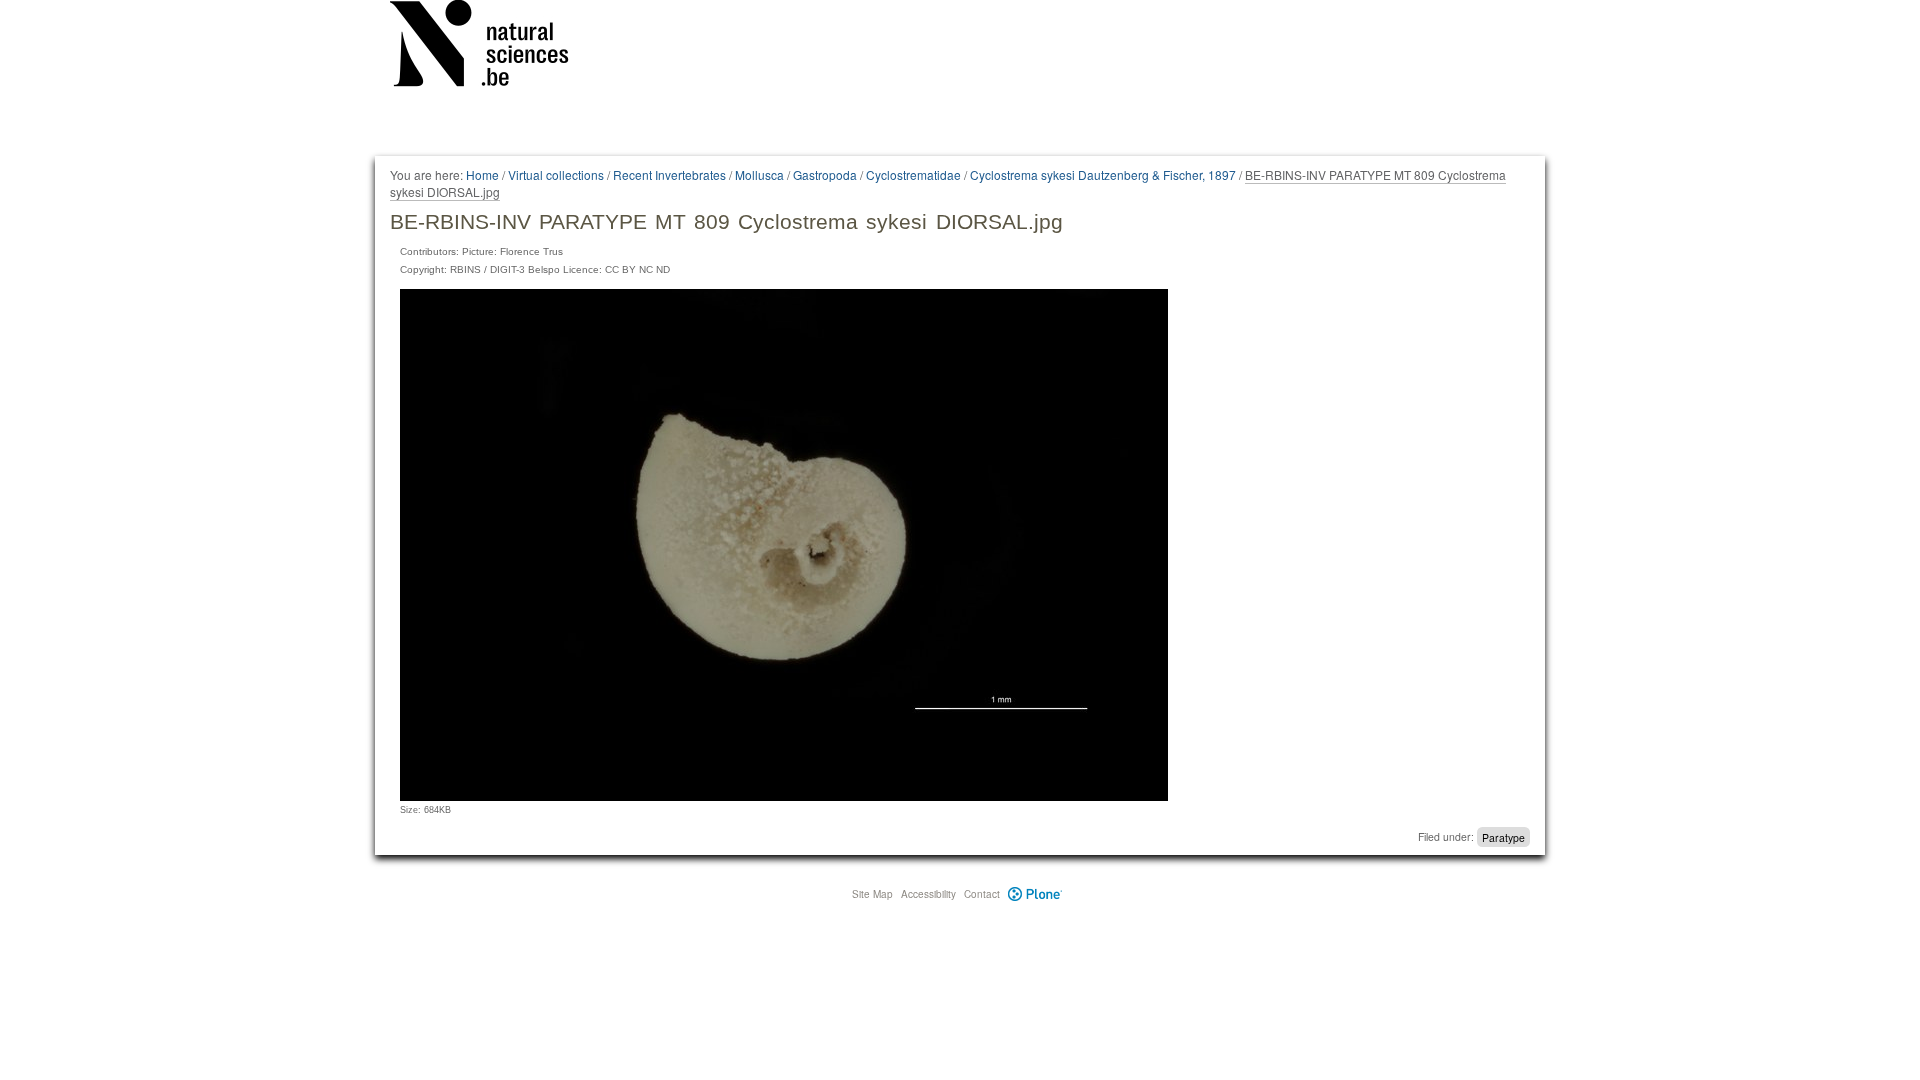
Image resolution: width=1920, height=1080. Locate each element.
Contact (982, 894)
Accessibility (928, 894)
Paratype (1503, 836)
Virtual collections (556, 174)
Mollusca (759, 174)
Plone (1035, 894)
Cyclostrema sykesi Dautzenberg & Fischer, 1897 (1103, 174)
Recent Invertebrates (669, 174)
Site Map (872, 894)
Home (482, 174)
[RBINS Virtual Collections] (492, 47)
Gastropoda (825, 174)
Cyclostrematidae (913, 174)
